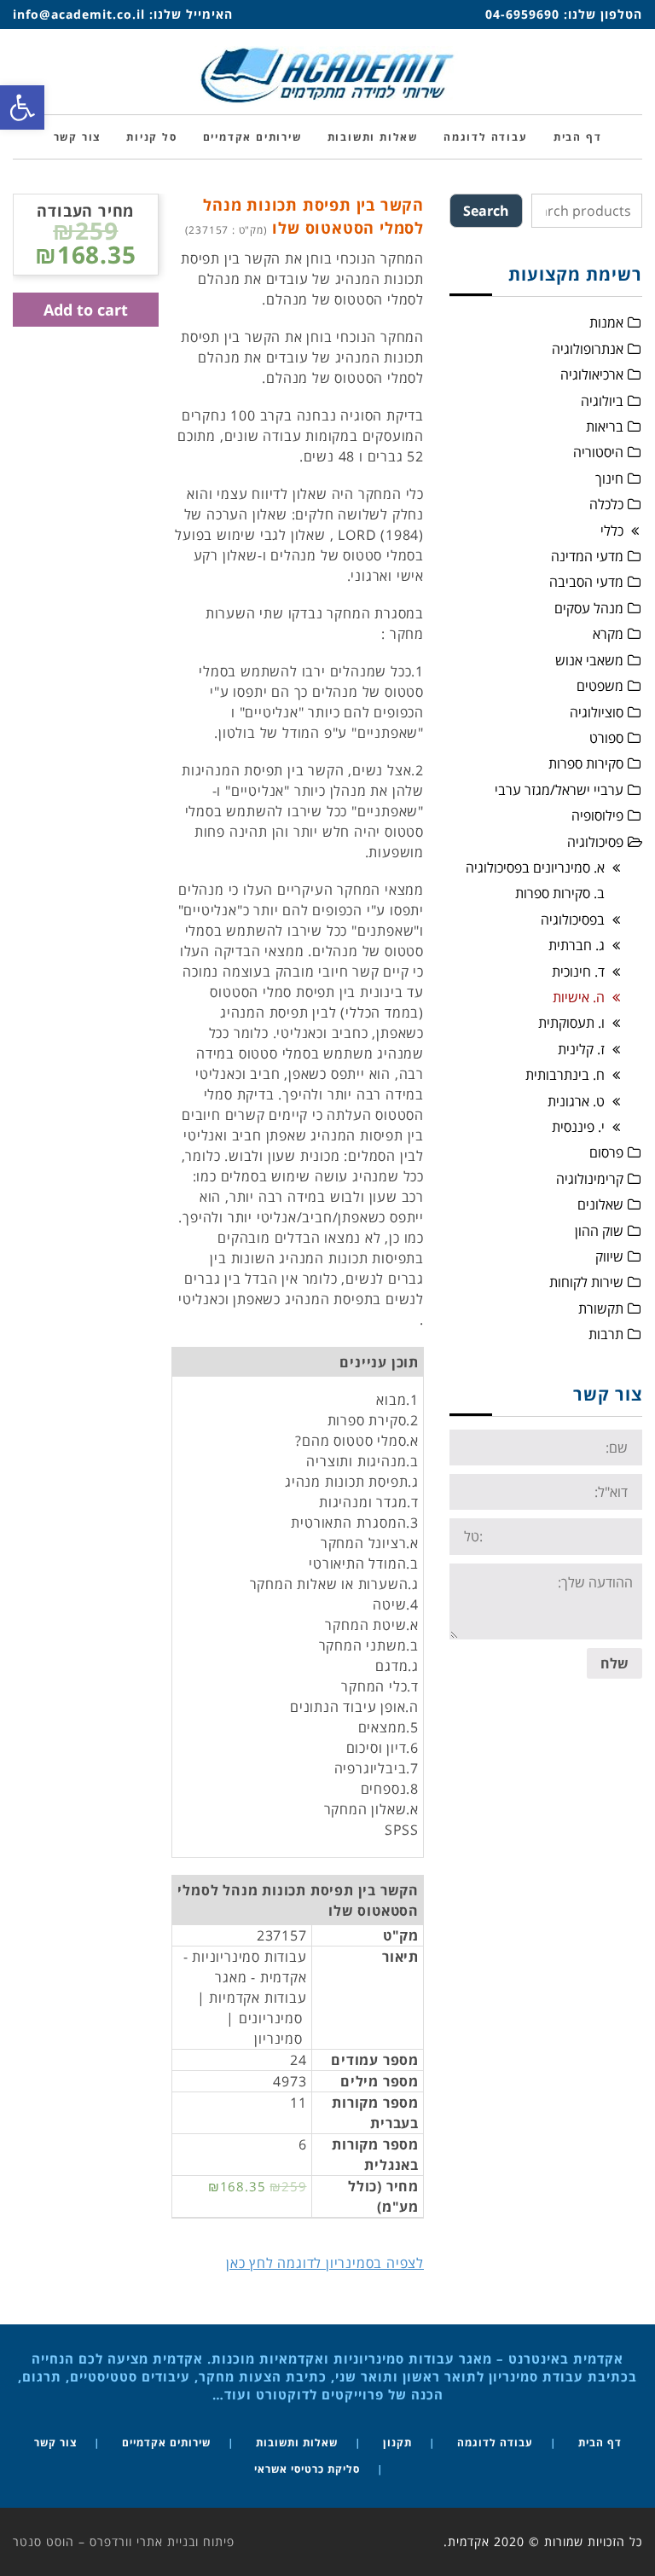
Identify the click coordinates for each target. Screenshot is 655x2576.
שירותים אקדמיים (166, 2443)
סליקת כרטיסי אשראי (307, 2469)
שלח (614, 1663)
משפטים (600, 686)
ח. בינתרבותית (565, 1075)
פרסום (606, 1152)
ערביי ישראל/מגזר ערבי (559, 790)
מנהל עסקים (589, 608)
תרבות (606, 1334)
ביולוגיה (602, 401)
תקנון (397, 2443)
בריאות (605, 426)
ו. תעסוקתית (571, 1023)
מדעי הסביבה (586, 582)
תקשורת (601, 1308)
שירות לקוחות (586, 1282)
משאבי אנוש (589, 660)
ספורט (606, 738)
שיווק (609, 1256)
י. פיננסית (578, 1127)
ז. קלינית (581, 1049)
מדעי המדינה (587, 556)
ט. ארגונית (576, 1101)
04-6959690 (522, 14)
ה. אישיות (579, 997)
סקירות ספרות (586, 763)
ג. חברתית (577, 945)
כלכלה (606, 504)
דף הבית (600, 2443)
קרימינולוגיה (590, 1179)
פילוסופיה (597, 815)
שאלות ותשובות (297, 2443)
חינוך (609, 479)
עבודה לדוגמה (495, 2443)
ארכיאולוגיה (592, 374)
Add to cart (86, 310)
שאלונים (600, 1204)
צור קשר (55, 2443)
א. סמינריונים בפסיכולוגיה (535, 867)
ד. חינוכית (578, 972)
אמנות (606, 322)
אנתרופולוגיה (588, 349)
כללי (612, 531)
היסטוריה (598, 452)
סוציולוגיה (597, 712)
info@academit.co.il (79, 14)
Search (486, 211)
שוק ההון (599, 1231)
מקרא (608, 634)
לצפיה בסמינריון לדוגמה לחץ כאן (325, 2263)
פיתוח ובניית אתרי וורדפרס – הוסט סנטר (124, 2541)
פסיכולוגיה (595, 842)
